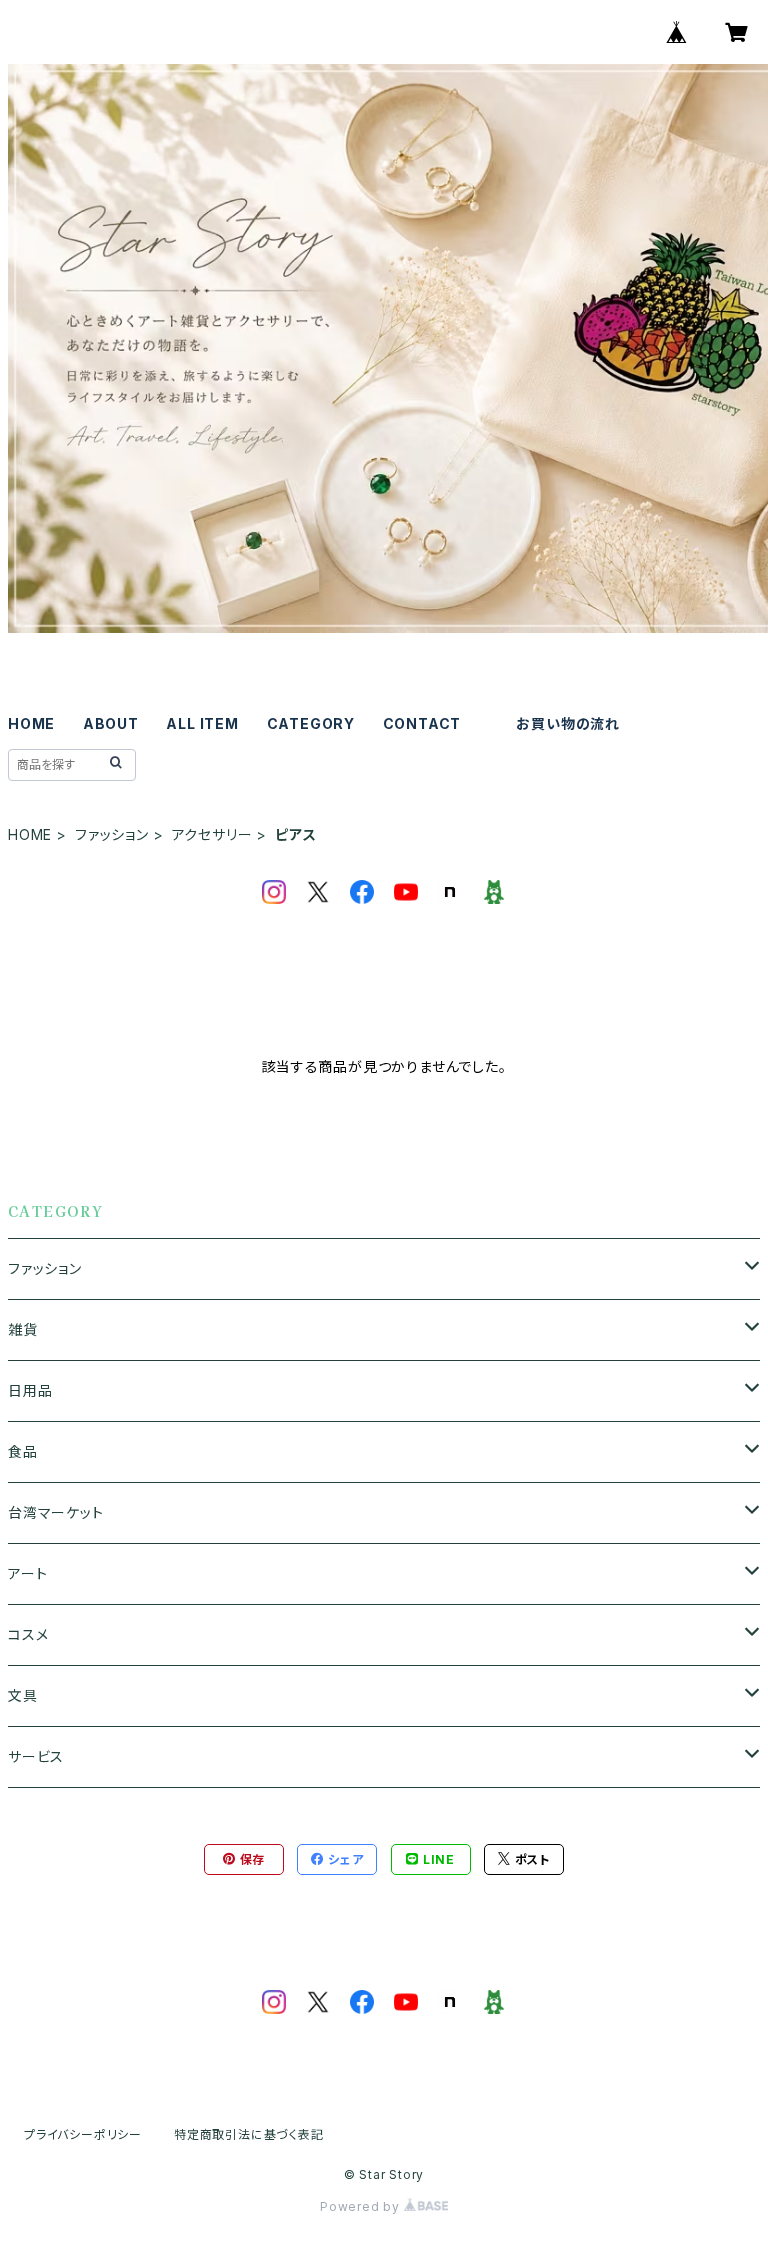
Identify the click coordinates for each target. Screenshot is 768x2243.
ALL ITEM (202, 723)
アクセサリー (212, 834)
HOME (31, 723)
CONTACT (422, 723)
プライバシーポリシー (83, 2134)
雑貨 (23, 1329)
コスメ (28, 1634)
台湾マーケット (56, 1512)
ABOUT (111, 723)
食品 (23, 1451)
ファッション (112, 834)
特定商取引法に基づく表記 (249, 2134)
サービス (36, 1756)
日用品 (30, 1390)
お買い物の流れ (568, 723)
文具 (23, 1695)
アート (27, 1573)
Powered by (362, 2206)
